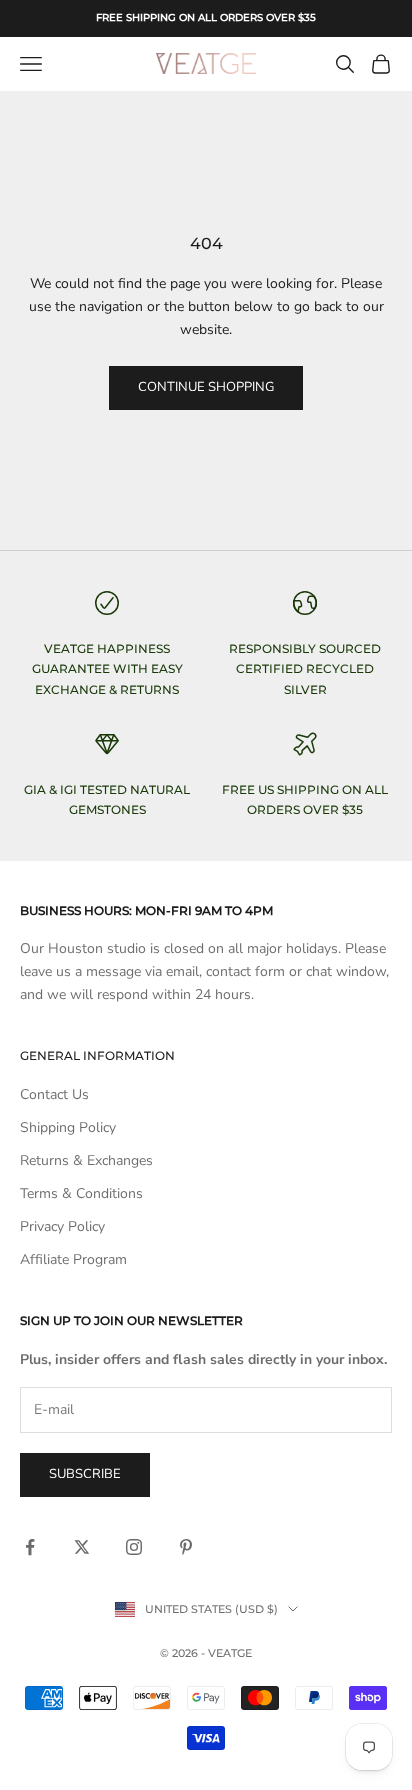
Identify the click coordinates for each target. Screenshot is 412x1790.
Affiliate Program (73, 1259)
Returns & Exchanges (86, 1160)
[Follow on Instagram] (134, 1547)
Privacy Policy (62, 1226)
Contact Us (54, 1094)
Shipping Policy (68, 1127)
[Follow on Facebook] (30, 1547)
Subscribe (85, 1474)
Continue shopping (206, 387)
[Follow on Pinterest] (186, 1547)
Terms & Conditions (81, 1193)
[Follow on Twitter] (82, 1547)
